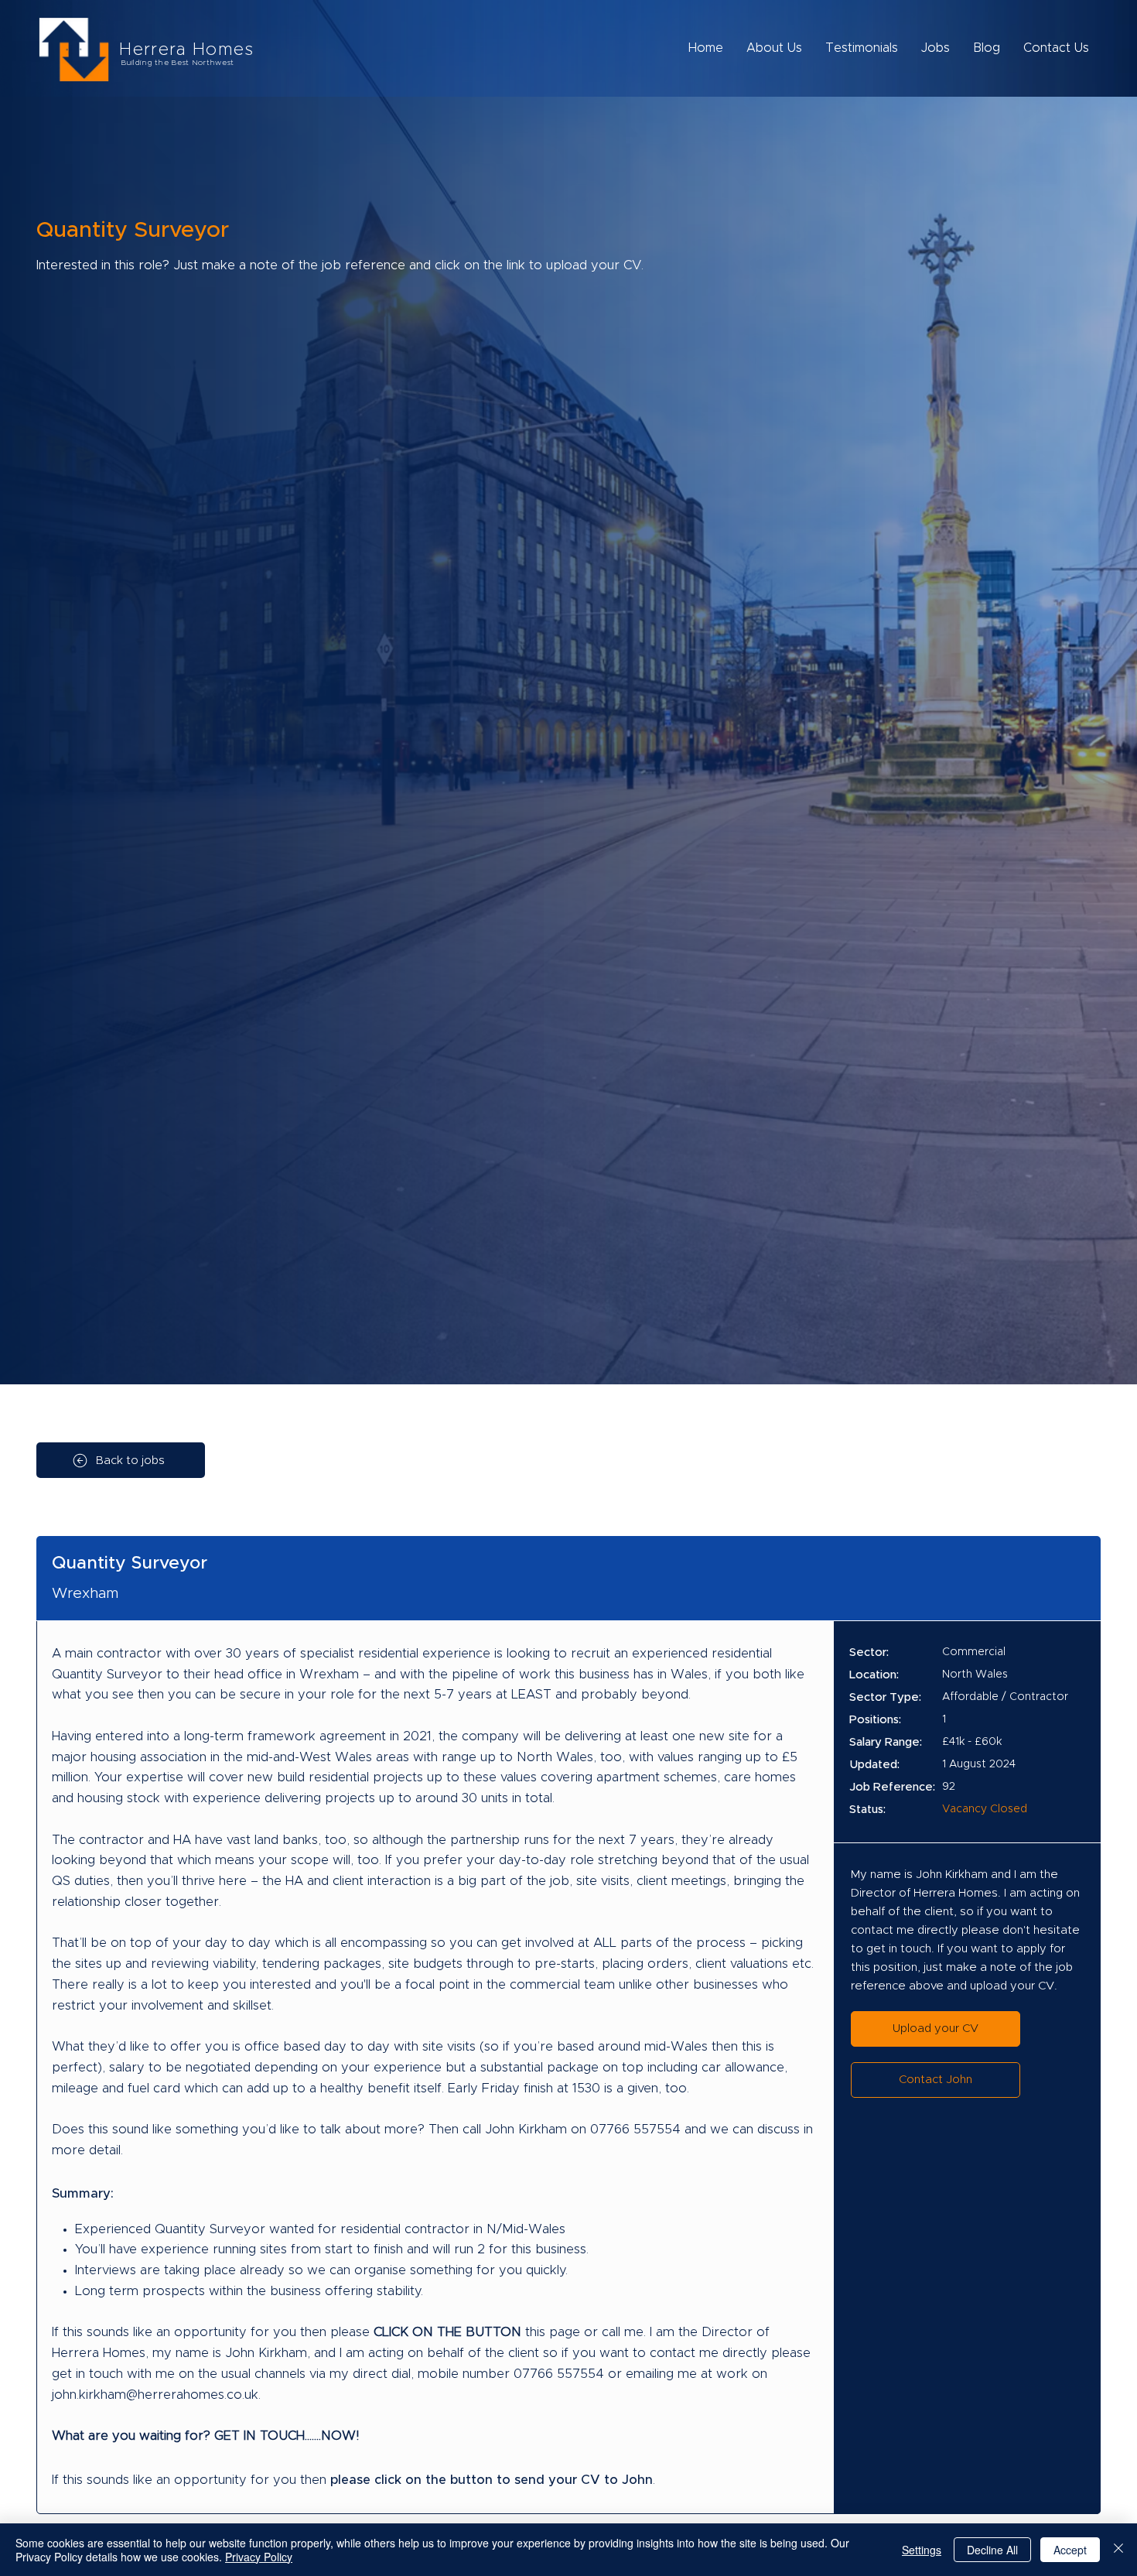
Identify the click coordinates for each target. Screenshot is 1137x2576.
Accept (1070, 2550)
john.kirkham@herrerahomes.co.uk (155, 2395)
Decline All (992, 2550)
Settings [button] (922, 2550)
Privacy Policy (259, 2557)
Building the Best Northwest (177, 63)
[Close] (1118, 2550)
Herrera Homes (186, 50)
